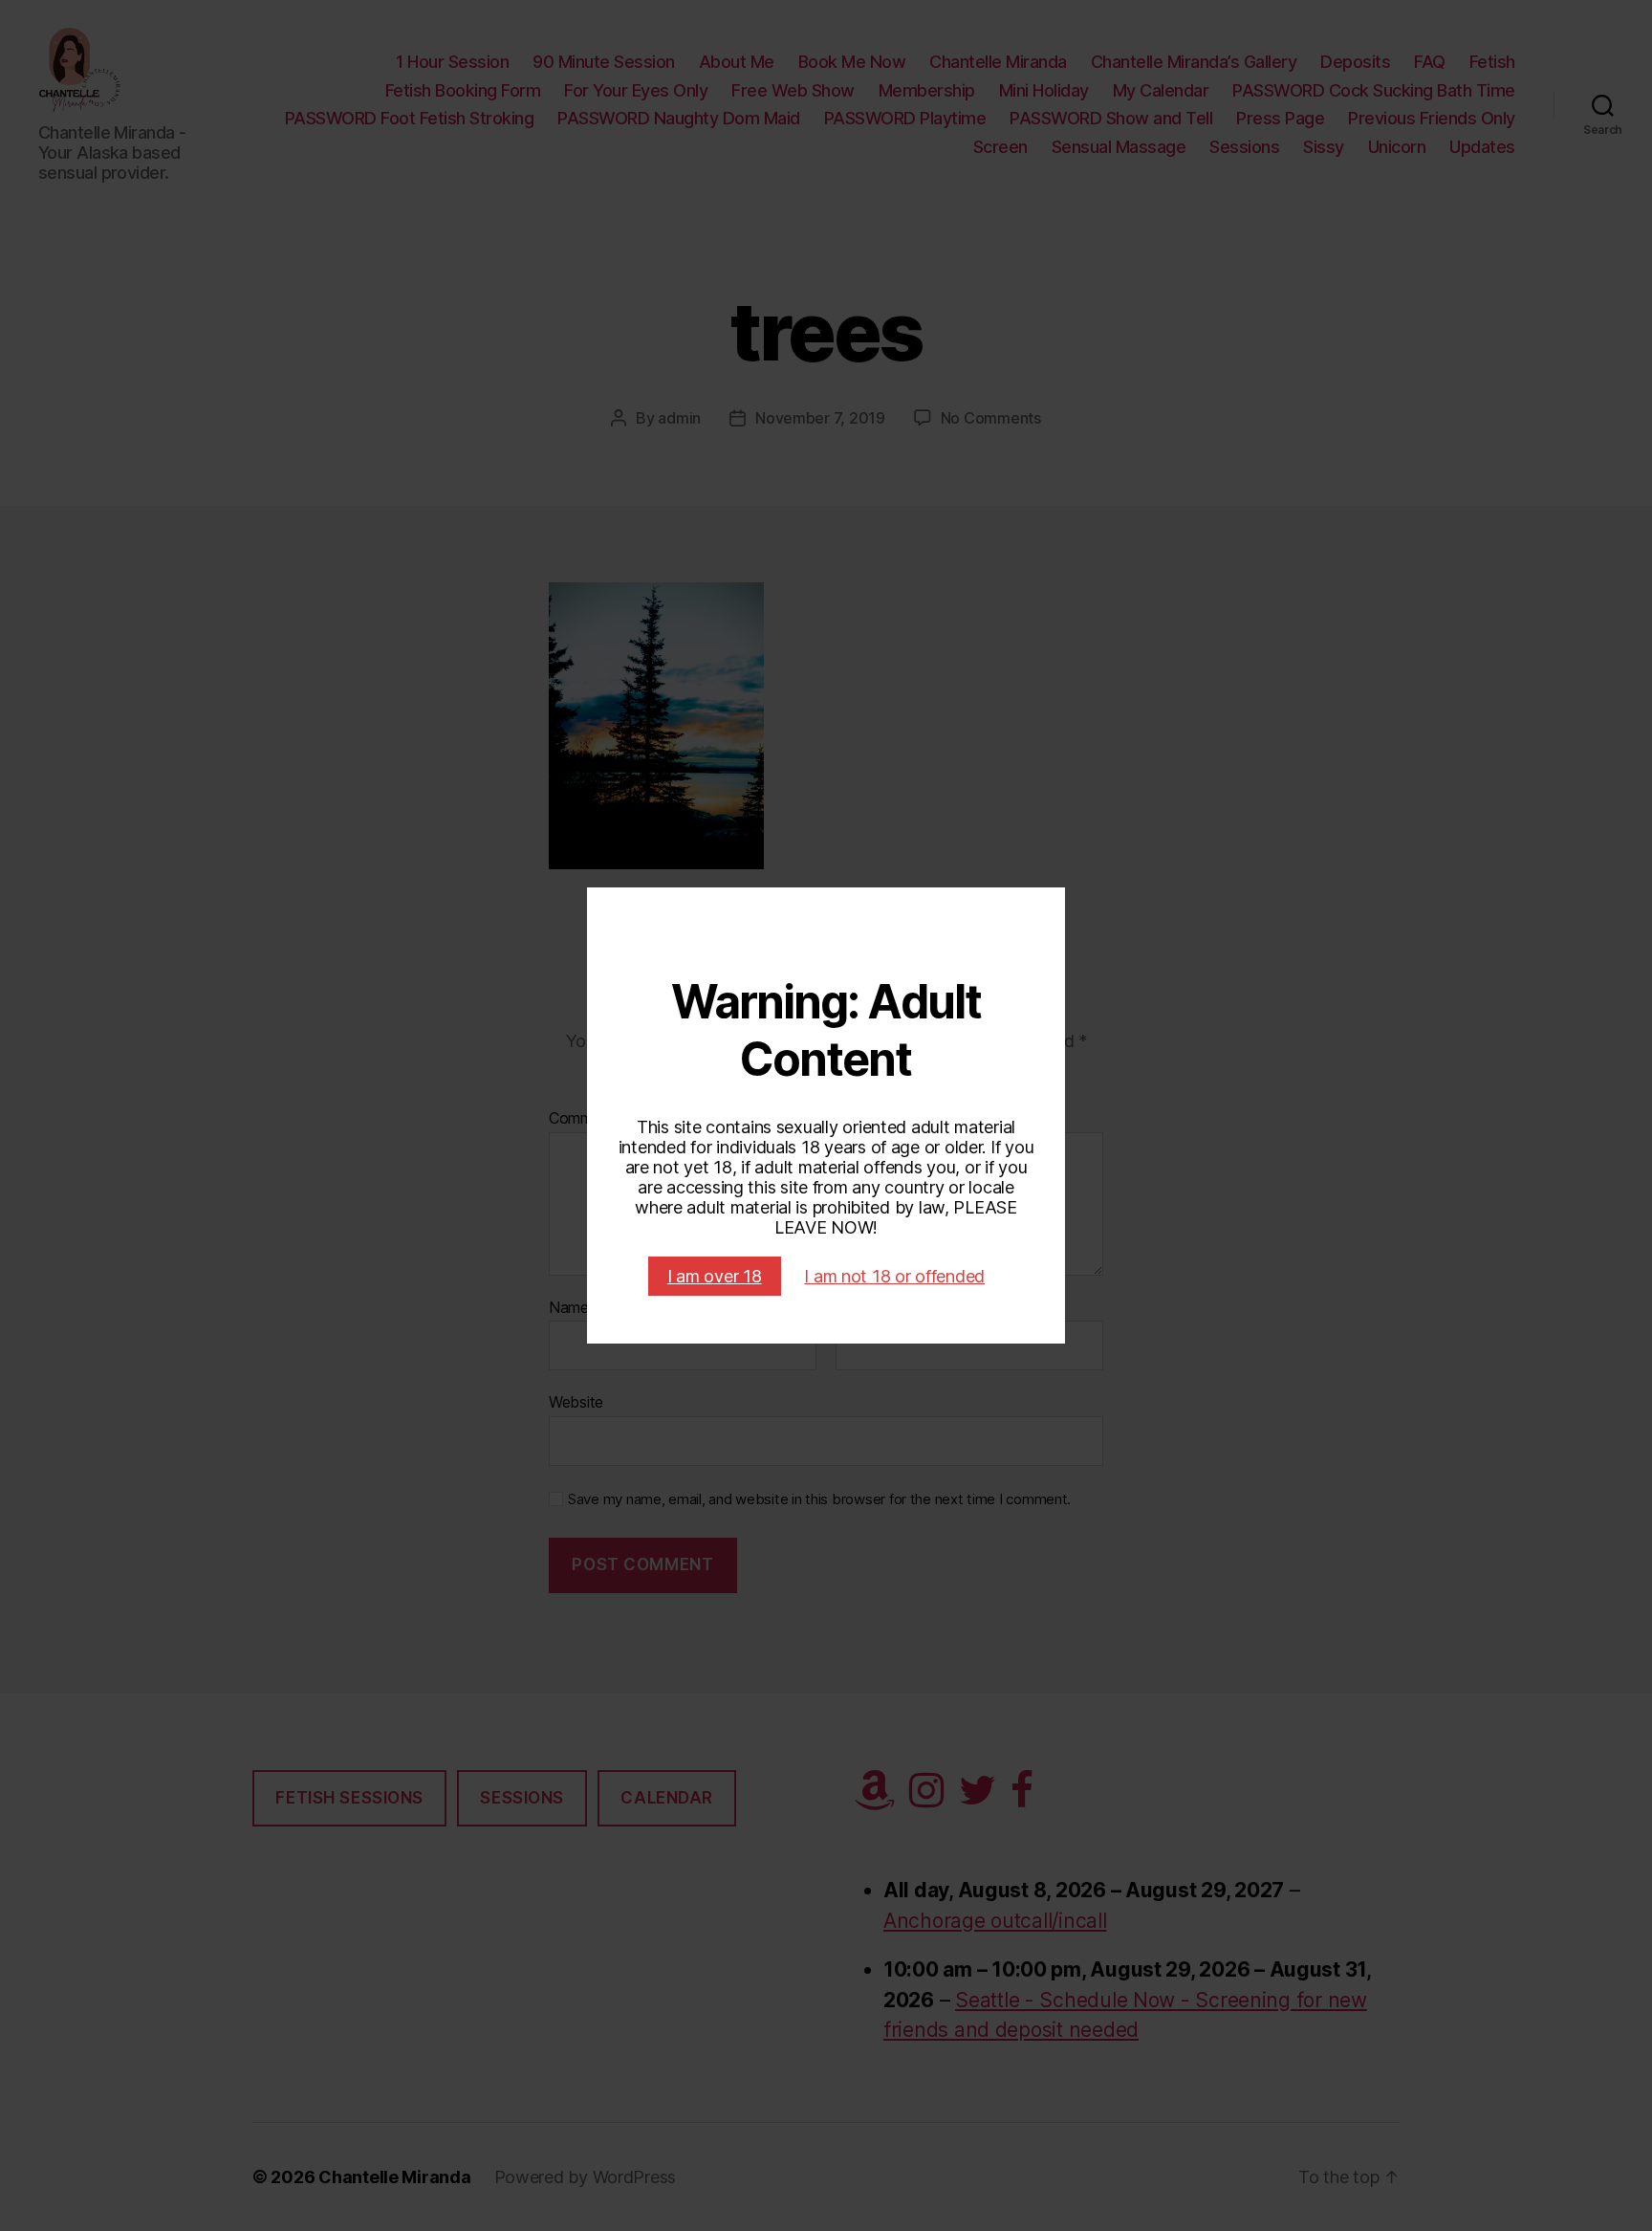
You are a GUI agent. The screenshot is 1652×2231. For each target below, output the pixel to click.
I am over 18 (715, 1276)
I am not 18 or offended (894, 1276)
